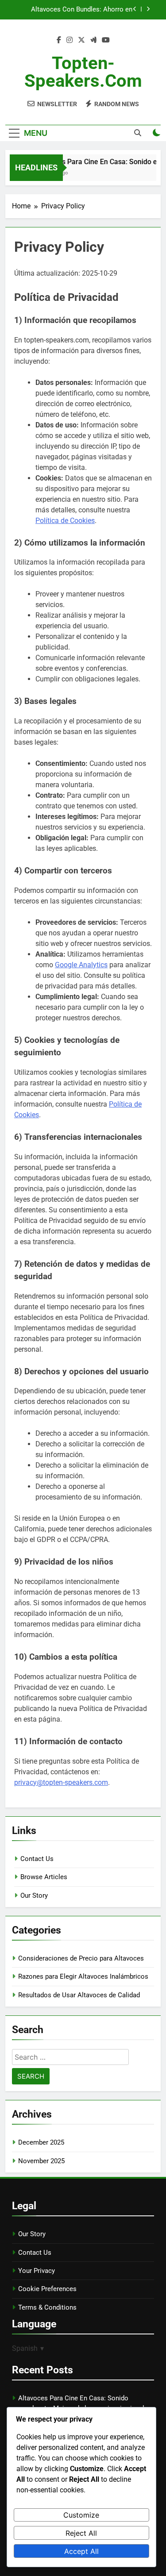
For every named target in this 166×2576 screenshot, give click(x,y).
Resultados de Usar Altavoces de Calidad (79, 1995)
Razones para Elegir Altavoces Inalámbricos (83, 1976)
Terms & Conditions (47, 2307)
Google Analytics (81, 965)
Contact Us (37, 1859)
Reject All (81, 2533)
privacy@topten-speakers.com (61, 1782)
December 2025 (41, 2142)
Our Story (34, 1895)
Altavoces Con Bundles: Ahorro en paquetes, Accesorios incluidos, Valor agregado (76, 10)
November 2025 (41, 2161)
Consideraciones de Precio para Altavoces (81, 1958)
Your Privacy (37, 2271)
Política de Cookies (65, 521)
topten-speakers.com (83, 72)
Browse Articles (44, 1877)
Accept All (81, 2551)
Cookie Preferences (47, 2289)
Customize (81, 2515)
